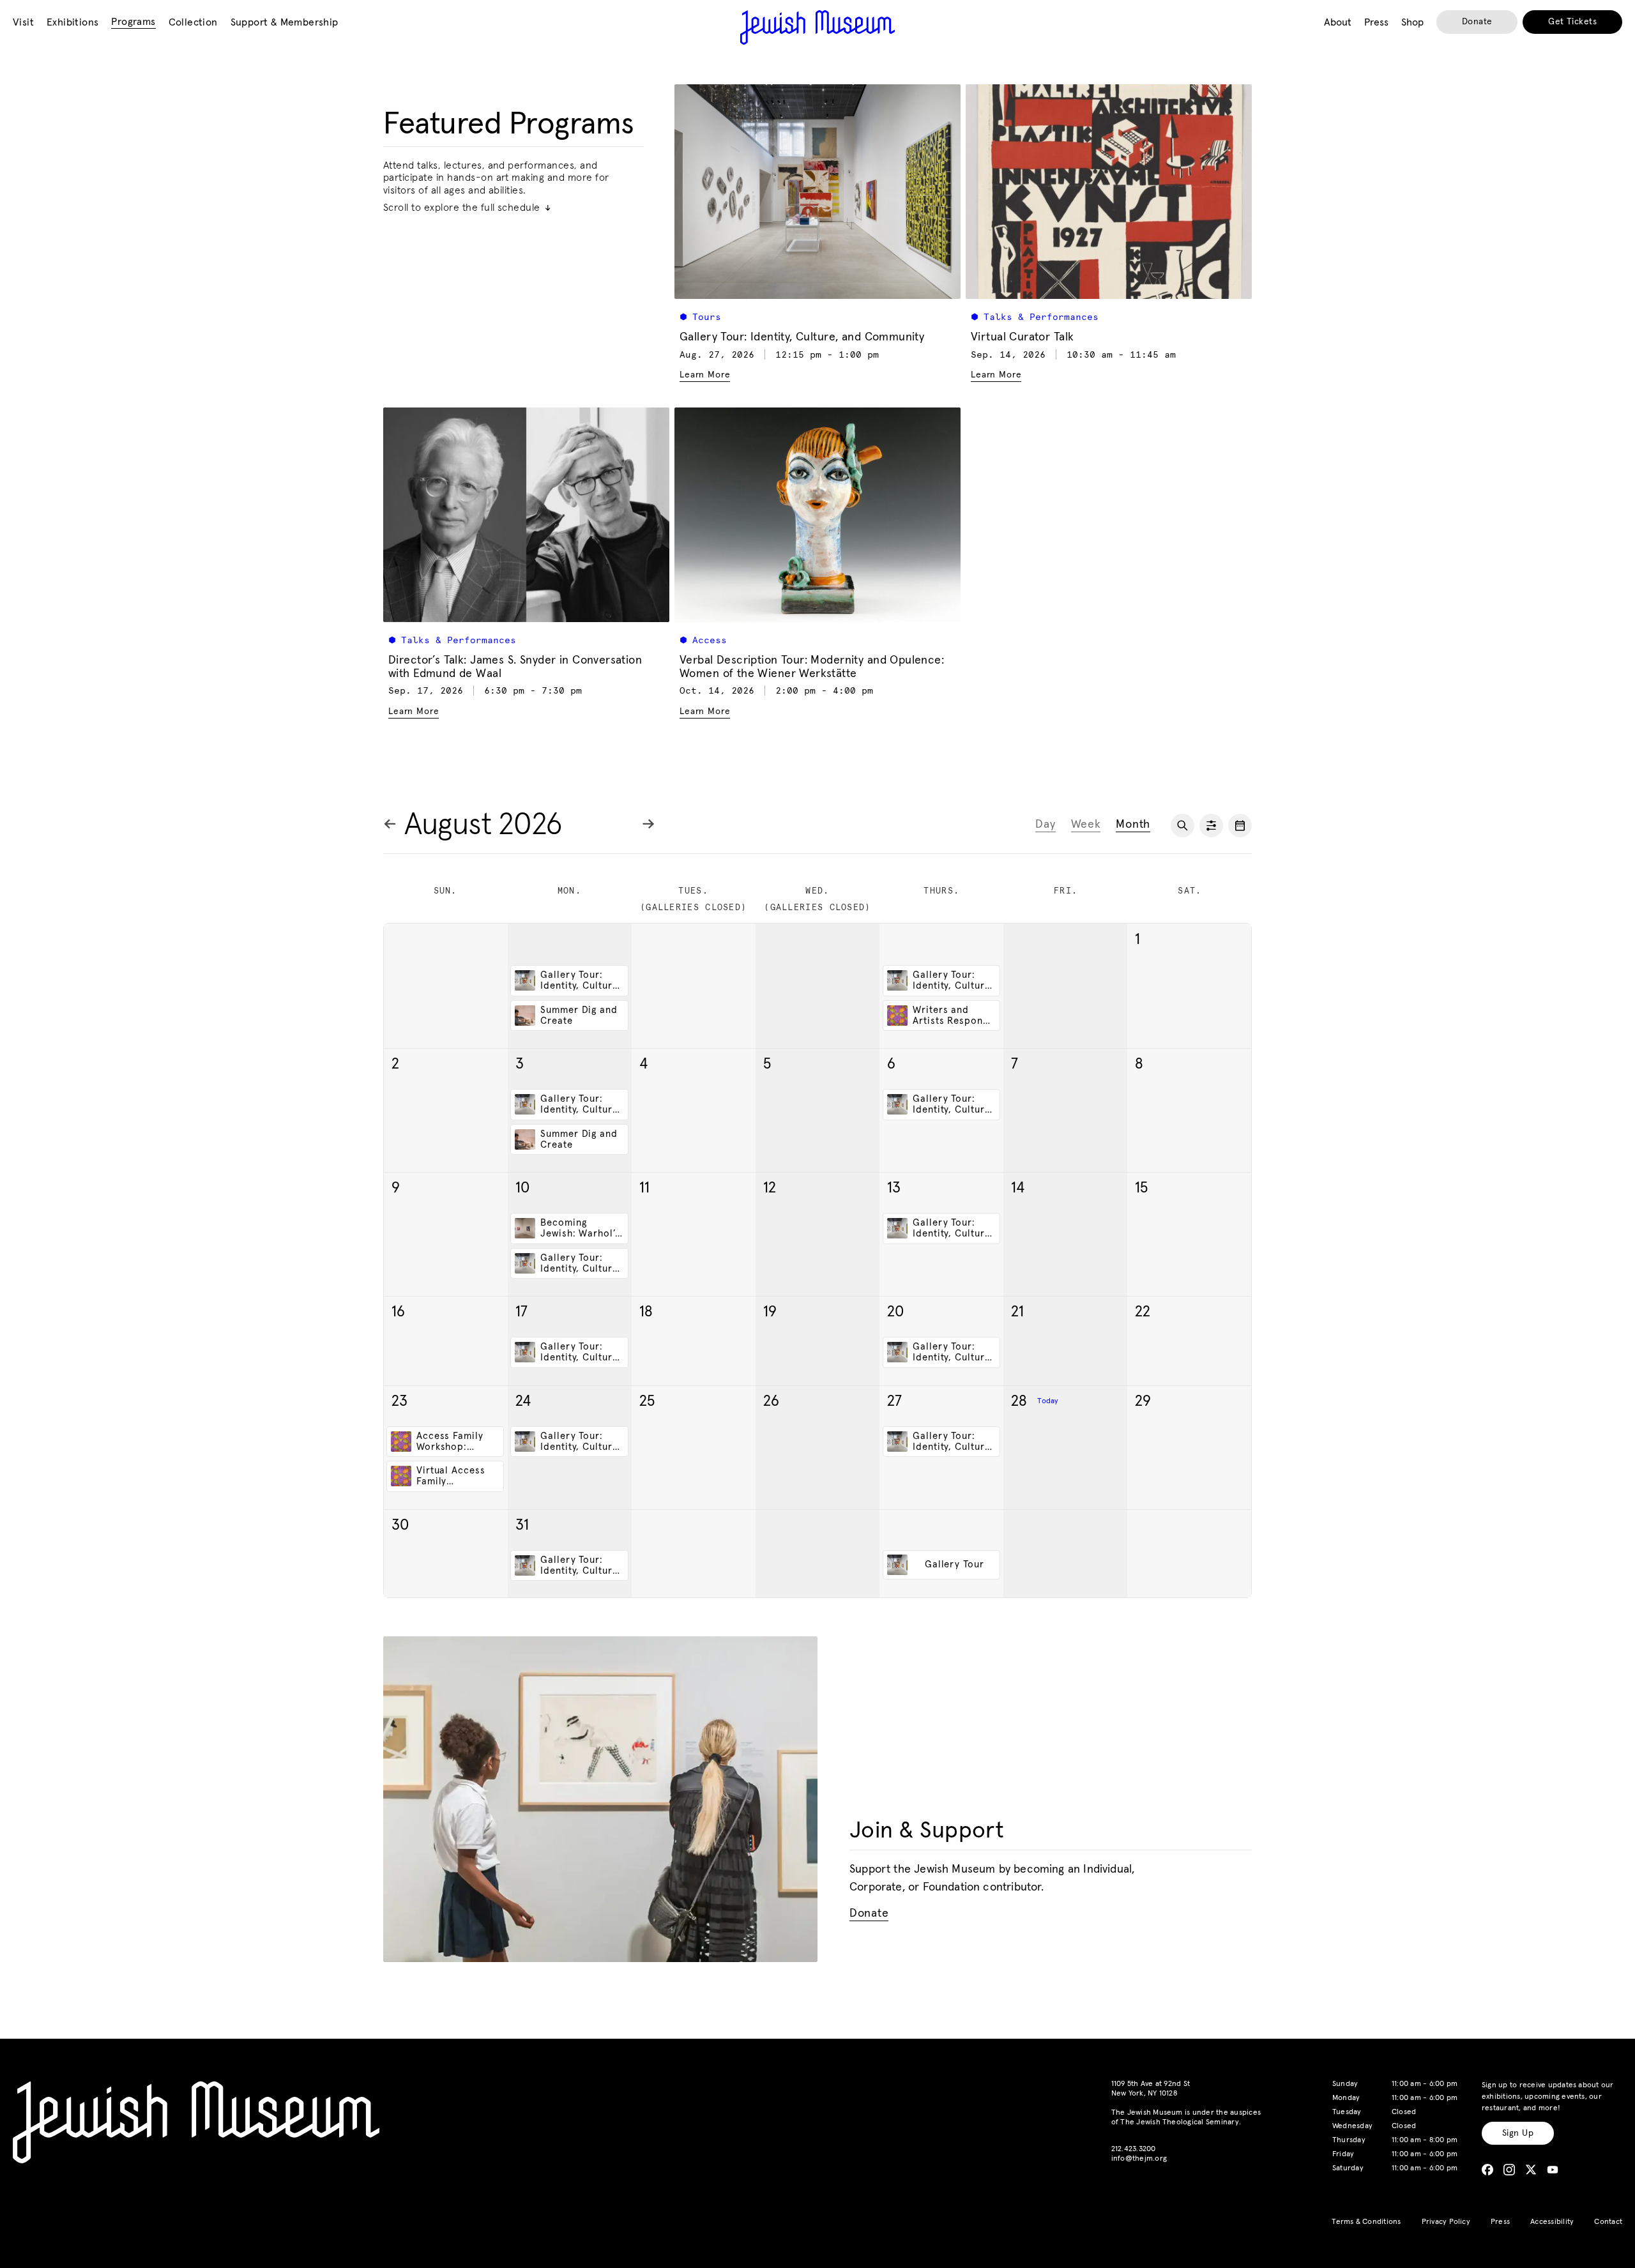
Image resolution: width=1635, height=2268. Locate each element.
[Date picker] (1240, 826)
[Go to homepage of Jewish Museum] (817, 27)
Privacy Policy (1446, 2222)
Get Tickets (1572, 22)
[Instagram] (1509, 2170)
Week (1086, 825)
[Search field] (1183, 826)
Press (1500, 2222)
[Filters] (1211, 826)
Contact (1608, 2222)
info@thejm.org (1139, 2159)
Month (1133, 825)
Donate (1477, 22)
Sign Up (1518, 2133)
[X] (1531, 2170)
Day (1045, 825)
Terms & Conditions (1366, 2222)
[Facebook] (1487, 2170)
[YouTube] (1553, 2170)
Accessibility (1552, 2222)
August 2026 (483, 825)
